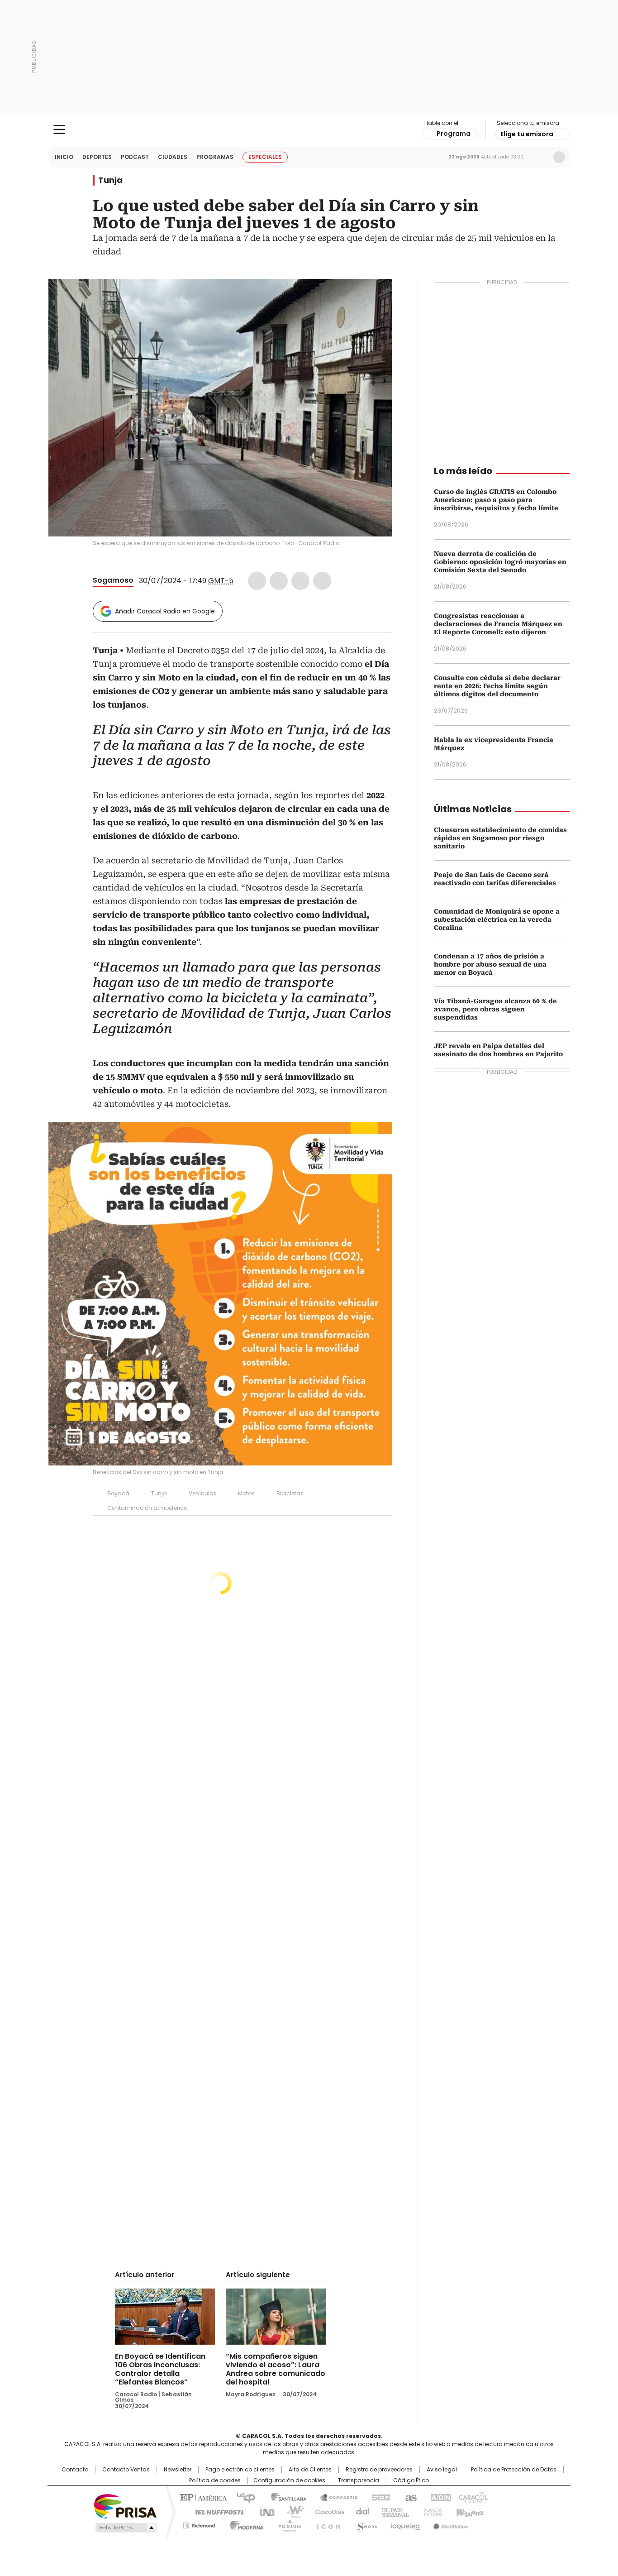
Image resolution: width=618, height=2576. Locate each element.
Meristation (449, 2524)
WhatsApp (322, 581)
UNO (264, 2511)
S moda (365, 2524)
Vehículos (202, 1493)
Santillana (285, 2497)
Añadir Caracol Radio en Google (165, 611)
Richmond (199, 2524)
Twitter (279, 581)
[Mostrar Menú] (59, 129)
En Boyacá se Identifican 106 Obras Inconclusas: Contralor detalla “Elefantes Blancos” (160, 2369)
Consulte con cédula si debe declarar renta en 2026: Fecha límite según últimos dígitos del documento (497, 686)
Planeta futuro (431, 2511)
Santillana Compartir (335, 2497)
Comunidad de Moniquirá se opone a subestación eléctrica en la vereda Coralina (497, 919)
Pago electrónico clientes (240, 2470)
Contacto (75, 2470)
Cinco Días (327, 2511)
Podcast (135, 157)
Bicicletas (290, 1493)
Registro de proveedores (379, 2470)
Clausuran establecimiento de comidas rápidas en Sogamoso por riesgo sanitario (500, 838)
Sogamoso (113, 580)
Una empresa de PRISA (125, 2506)
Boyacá (118, 1493)
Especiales (265, 157)
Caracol (472, 2497)
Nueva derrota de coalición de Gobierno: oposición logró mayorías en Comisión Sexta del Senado (500, 562)
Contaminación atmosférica (147, 1508)
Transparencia (359, 2480)
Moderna (245, 2524)
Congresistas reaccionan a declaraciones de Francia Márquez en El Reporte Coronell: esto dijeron (498, 624)
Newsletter (540, 157)
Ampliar (374, 297)
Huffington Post (216, 2511)
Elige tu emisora (527, 134)
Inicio (64, 157)
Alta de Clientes (310, 2470)
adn (439, 2497)
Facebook (257, 581)
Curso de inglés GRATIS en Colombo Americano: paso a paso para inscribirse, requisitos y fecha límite (496, 500)
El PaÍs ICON (326, 2524)
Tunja (110, 180)
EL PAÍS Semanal (393, 2511)
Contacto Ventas (126, 2470)
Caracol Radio (309, 130)
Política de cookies (215, 2480)
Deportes (97, 157)
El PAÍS (202, 2497)
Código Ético (411, 2480)
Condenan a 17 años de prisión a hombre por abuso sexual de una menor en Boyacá (490, 964)
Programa (454, 134)
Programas (215, 157)
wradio (291, 2511)
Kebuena (469, 2511)
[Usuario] (559, 157)
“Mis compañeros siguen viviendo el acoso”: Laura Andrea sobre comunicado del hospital (276, 2369)
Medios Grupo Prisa (125, 2528)
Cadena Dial (360, 2511)
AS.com (409, 2497)
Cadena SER (378, 2497)
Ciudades (173, 157)
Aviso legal (442, 2470)
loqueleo (405, 2524)
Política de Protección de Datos (514, 2470)
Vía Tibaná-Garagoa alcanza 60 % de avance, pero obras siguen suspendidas (495, 1009)
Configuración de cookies (289, 2480)
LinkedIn (300, 581)
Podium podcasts (287, 2524)
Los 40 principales (242, 2497)
